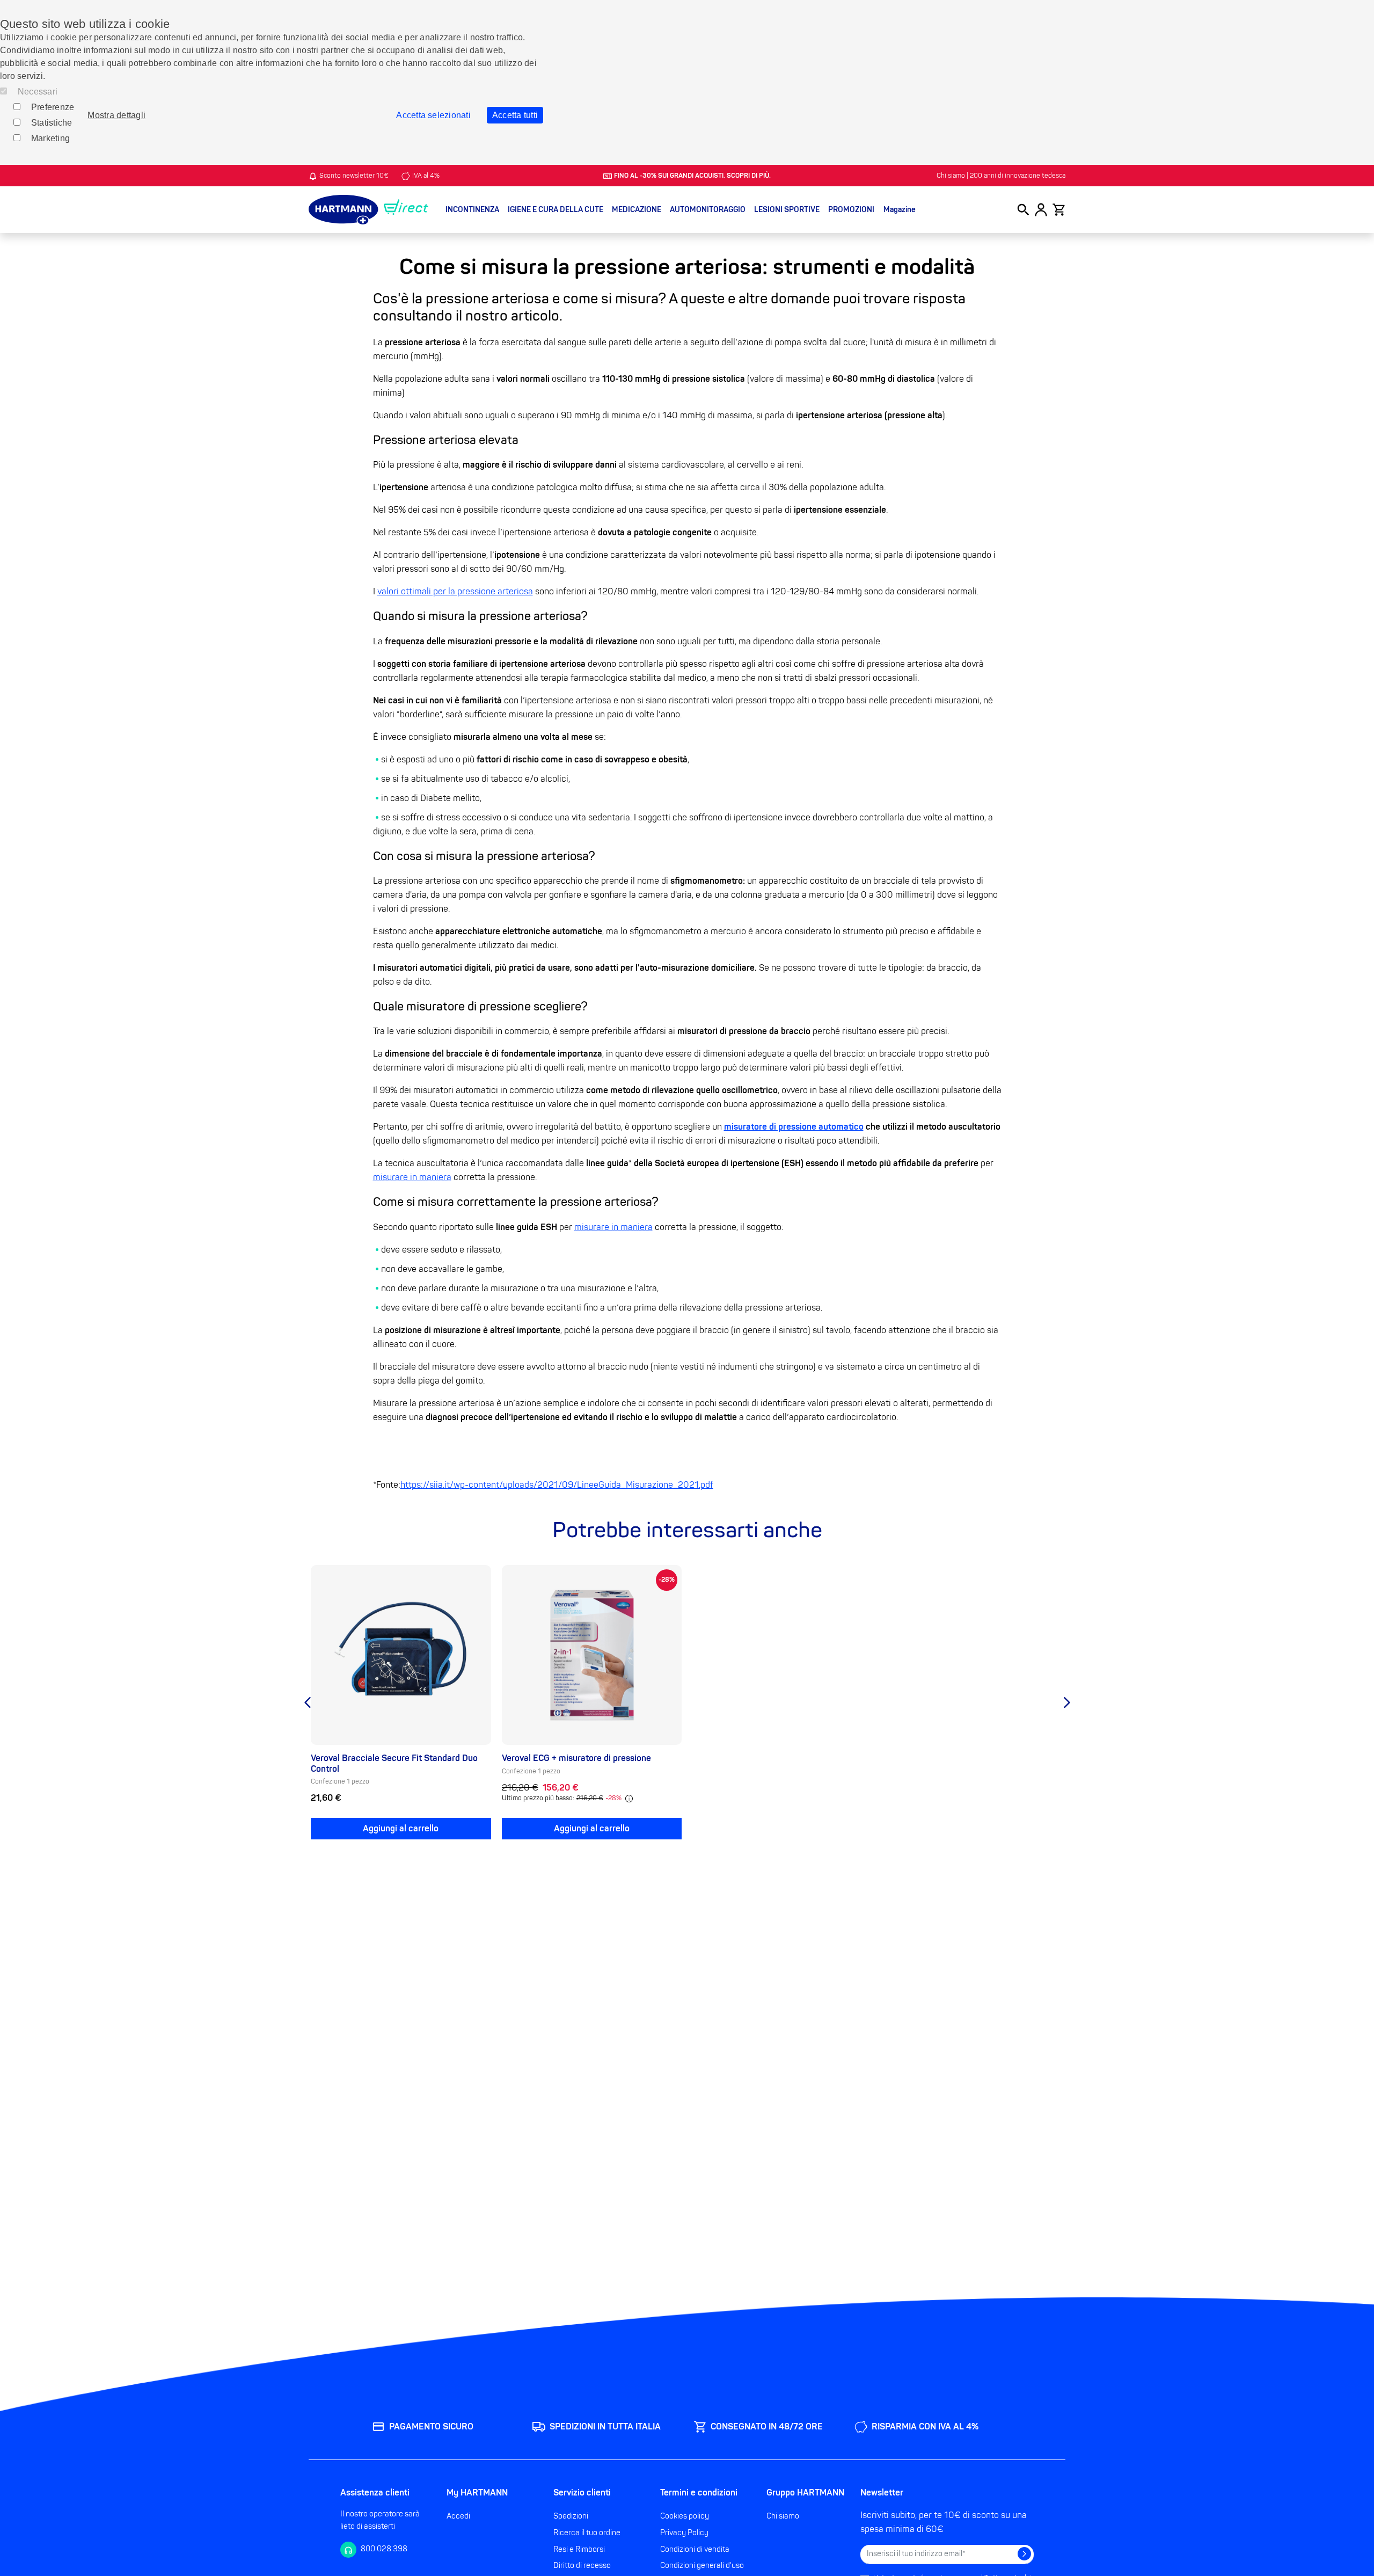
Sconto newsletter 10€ (354, 176)
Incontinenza (472, 210)
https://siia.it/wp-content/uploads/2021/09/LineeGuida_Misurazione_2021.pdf (557, 1485)
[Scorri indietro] (307, 1702)
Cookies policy (685, 2516)
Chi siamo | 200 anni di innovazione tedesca (1001, 176)
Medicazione (637, 210)
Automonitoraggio (708, 210)
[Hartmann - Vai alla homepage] (368, 210)
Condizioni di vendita (695, 2549)
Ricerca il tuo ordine (587, 2533)
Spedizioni (571, 2516)
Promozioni (851, 210)
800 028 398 (384, 2549)
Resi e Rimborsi (579, 2549)
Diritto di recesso (582, 2566)
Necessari (38, 92)
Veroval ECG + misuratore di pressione (576, 1758)
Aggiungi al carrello (401, 1829)
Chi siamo (783, 2516)
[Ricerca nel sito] (1023, 210)
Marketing (50, 138)
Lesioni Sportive (787, 210)
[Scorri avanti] (1067, 1702)
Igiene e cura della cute (556, 210)
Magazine (900, 210)
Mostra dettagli (116, 115)
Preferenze (53, 107)
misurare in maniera (412, 1177)
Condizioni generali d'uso (702, 2566)
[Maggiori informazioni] (629, 1799)
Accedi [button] (458, 2516)
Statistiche (52, 123)
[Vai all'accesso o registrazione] (1041, 210)
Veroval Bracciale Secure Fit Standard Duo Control (394, 1763)
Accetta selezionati (433, 115)
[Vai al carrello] (1059, 210)
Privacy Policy (684, 2533)
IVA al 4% (426, 176)
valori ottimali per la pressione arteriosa (455, 592)
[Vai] (1024, 2554)
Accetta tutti (515, 115)
